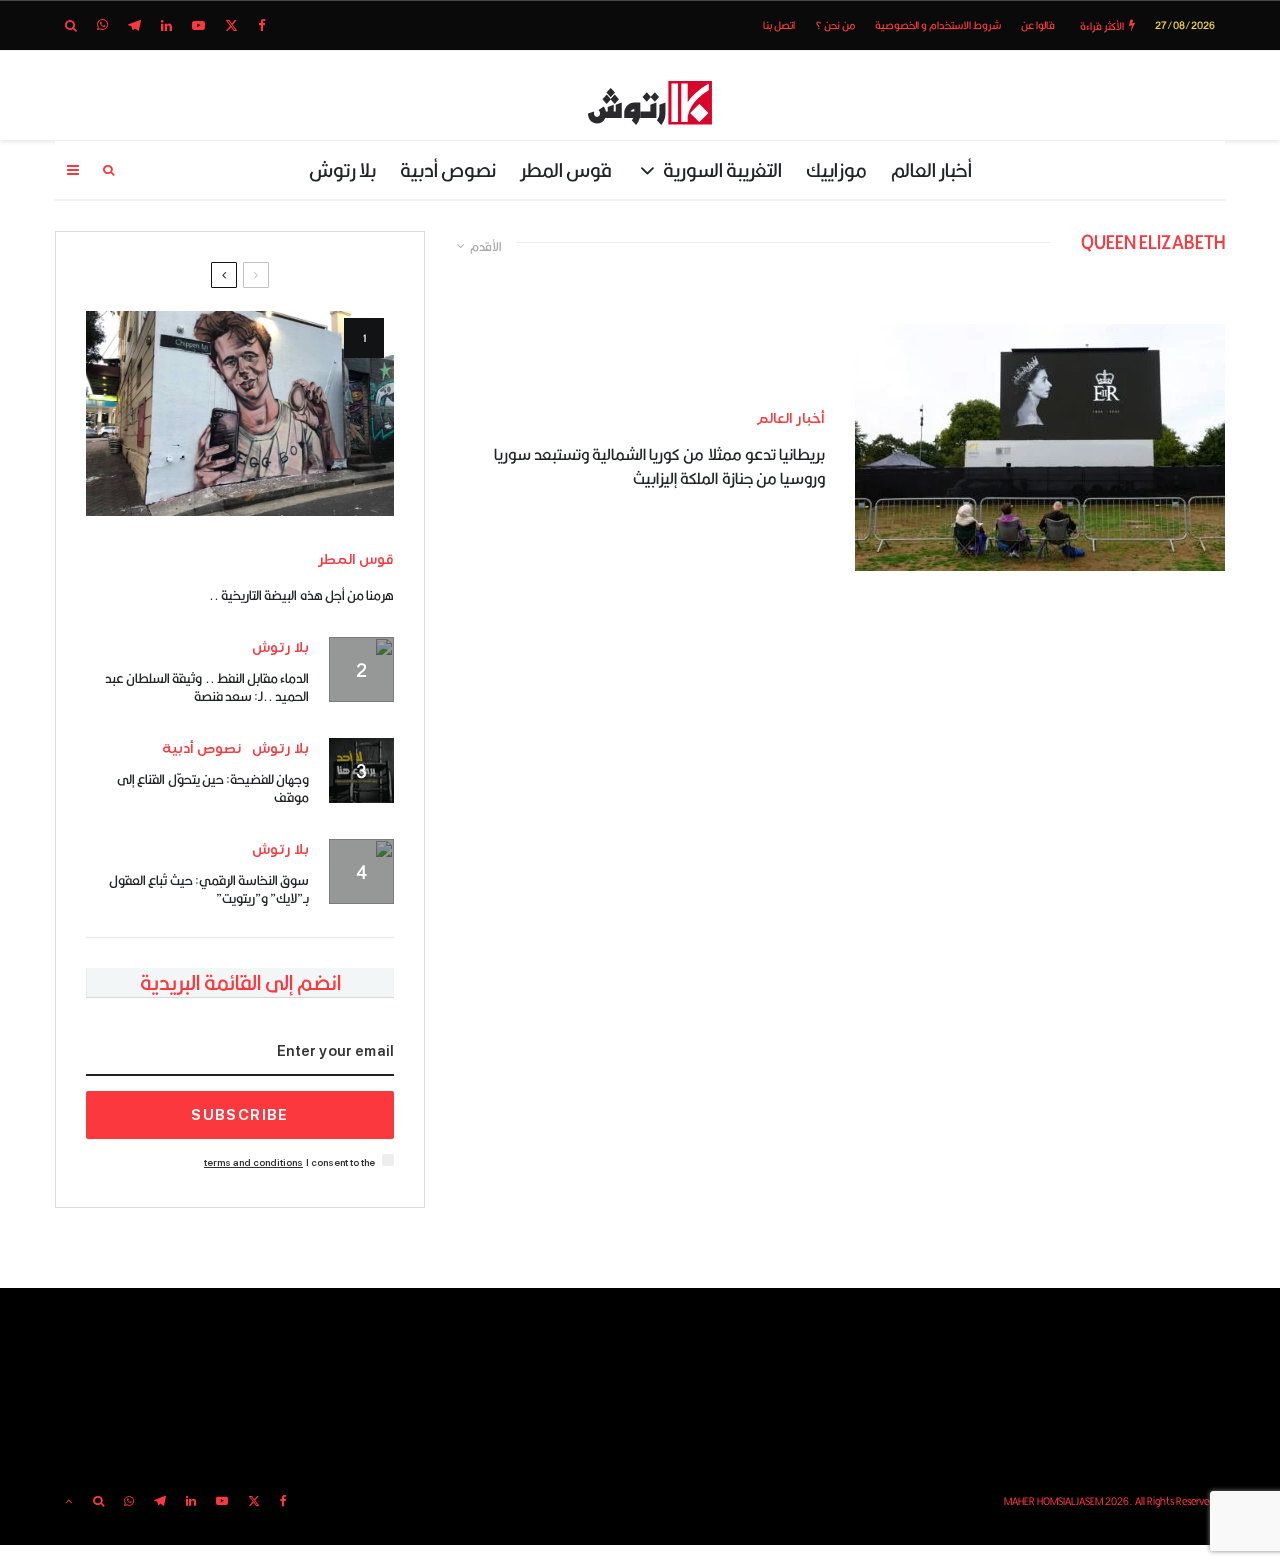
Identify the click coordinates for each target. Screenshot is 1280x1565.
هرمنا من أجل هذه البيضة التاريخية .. (301, 595)
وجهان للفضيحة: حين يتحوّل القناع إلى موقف (213, 788)
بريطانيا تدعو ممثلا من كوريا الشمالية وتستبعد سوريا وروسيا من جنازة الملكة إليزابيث (659, 467)
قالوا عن (1038, 25)
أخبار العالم (931, 169)
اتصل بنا (779, 25)
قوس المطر (566, 169)
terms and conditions (253, 1162)
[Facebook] (262, 25)
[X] (231, 25)
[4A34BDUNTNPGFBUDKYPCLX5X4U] (1040, 447)
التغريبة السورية (722, 169)
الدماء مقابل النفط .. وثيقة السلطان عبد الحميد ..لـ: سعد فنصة (207, 687)
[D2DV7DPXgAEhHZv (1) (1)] (240, 413)
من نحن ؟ (835, 25)
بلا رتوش (342, 169)
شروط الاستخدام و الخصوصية (938, 25)
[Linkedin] (166, 25)
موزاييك (836, 169)
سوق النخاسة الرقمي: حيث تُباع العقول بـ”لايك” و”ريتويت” (209, 889)
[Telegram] (134, 25)
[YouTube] (198, 25)
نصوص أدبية (448, 169)
